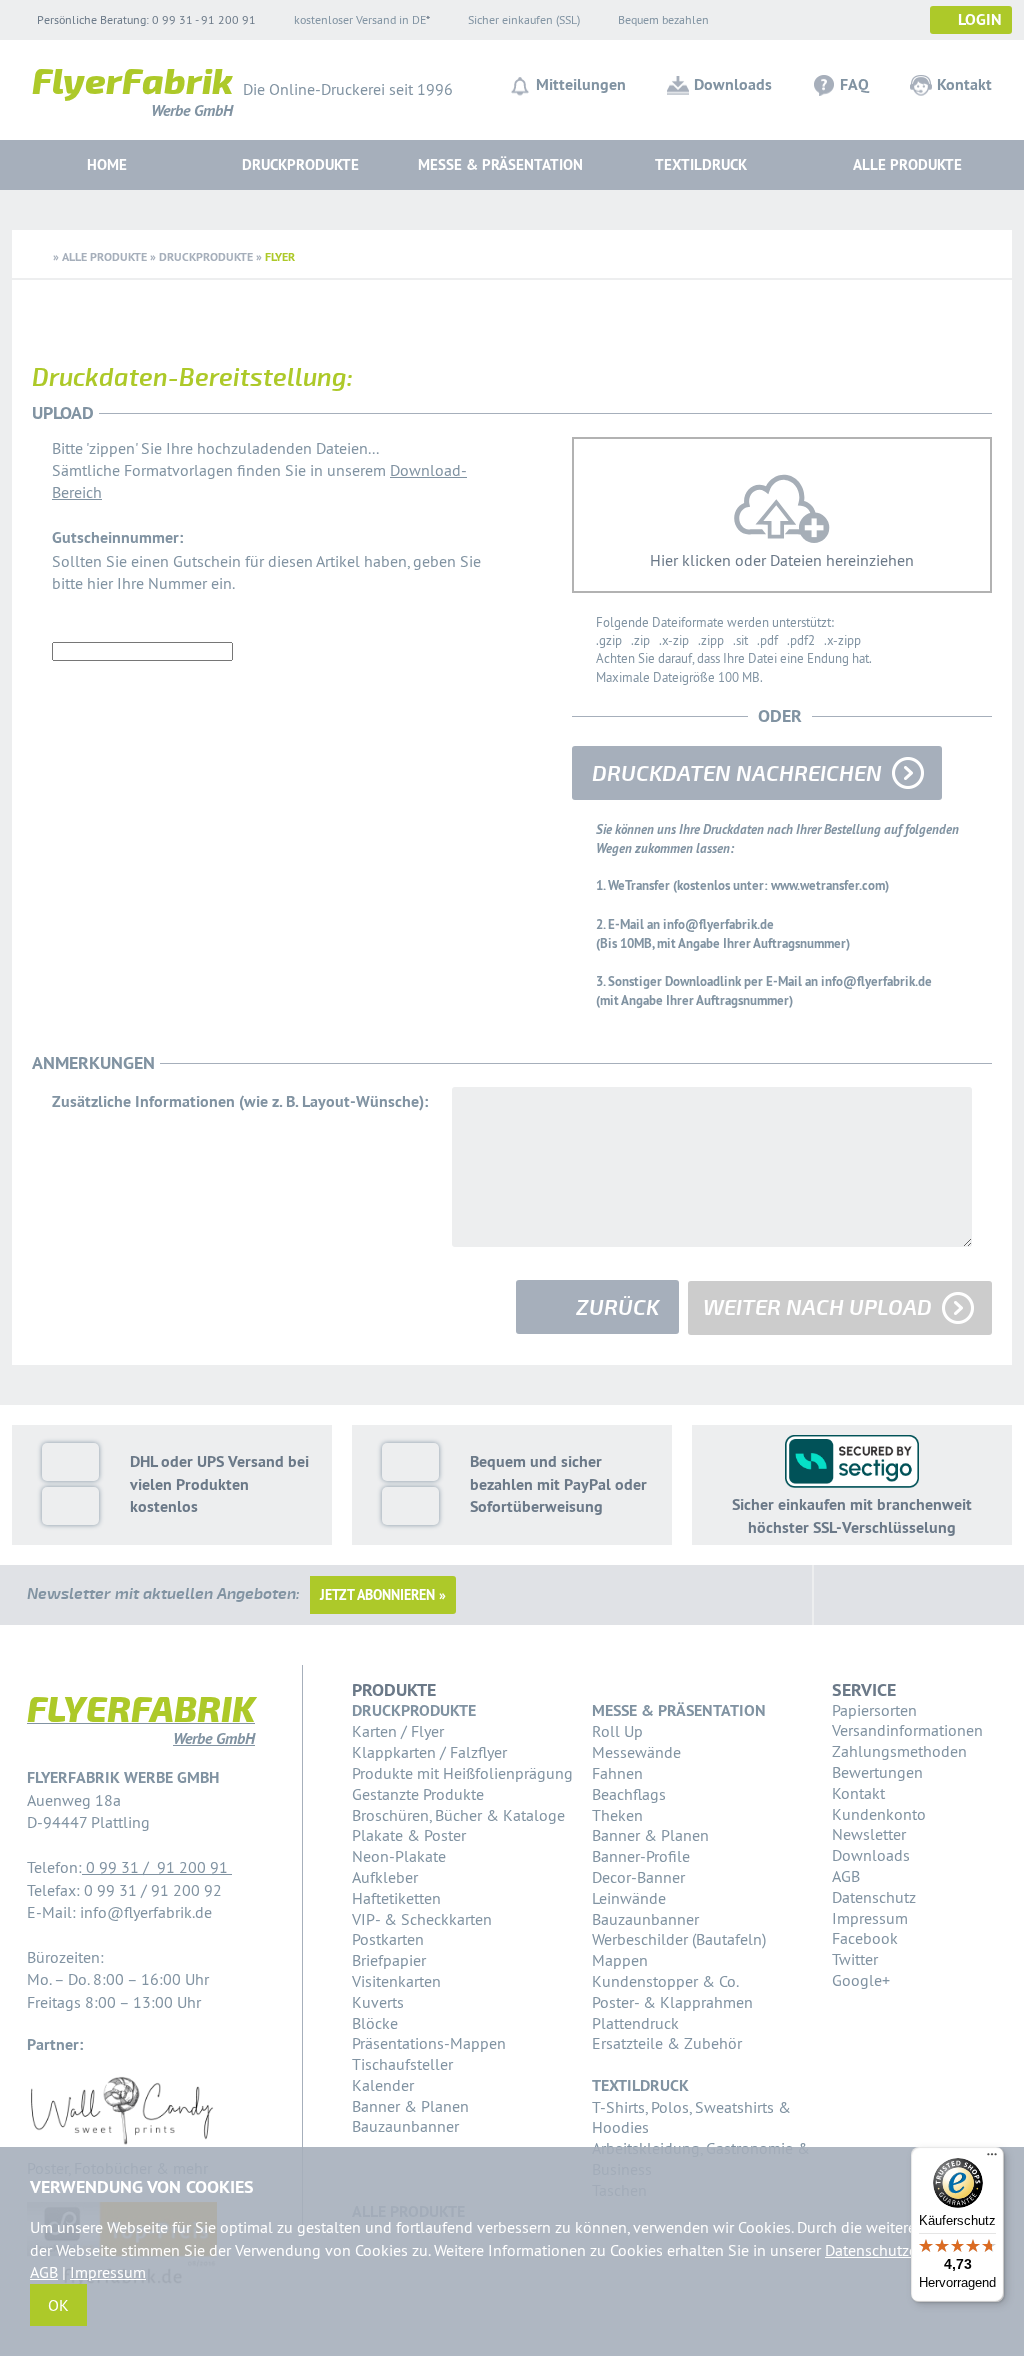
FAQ (854, 84)
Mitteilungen (581, 84)
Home (107, 164)
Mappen (620, 1960)
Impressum (870, 1918)
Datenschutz (874, 1897)
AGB (846, 1876)
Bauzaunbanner (405, 2126)
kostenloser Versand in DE (360, 19)
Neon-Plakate (399, 1856)
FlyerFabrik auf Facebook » (853, 1595)
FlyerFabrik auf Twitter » (901, 1595)
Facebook (865, 1938)
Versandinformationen (907, 1730)
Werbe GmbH (132, 96)
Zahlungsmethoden (899, 1751)
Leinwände (629, 1898)
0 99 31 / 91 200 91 (157, 1867)
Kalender (383, 2085)
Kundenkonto (879, 1814)
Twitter (855, 1959)
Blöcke (375, 2023)
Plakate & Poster (409, 1835)
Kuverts (378, 2002)
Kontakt (964, 84)
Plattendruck (635, 2023)
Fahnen (617, 1773)
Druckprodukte (206, 257)
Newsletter (869, 1834)
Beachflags (629, 1794)
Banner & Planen (410, 2106)
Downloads (733, 84)
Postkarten (388, 1939)
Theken (617, 1815)
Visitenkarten (396, 1981)
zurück (617, 1308)
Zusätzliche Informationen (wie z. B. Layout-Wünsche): (240, 1101)
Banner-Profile (641, 1856)
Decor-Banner (638, 1877)
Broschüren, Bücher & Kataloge (458, 1815)
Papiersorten (874, 1710)
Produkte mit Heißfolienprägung (462, 1773)
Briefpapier (389, 1960)
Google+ (861, 1980)
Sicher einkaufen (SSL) (524, 19)
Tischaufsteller (402, 2064)
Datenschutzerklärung (900, 2250)
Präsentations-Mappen (429, 2043)
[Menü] (992, 2159)
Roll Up (617, 1731)
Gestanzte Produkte (418, 1794)
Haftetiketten (396, 1898)
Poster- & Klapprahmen (672, 2002)
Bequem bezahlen (663, 19)
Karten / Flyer (398, 1731)
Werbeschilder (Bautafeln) (679, 1939)
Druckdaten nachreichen (737, 774)
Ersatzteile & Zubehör (667, 2043)
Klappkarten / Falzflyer (429, 1752)
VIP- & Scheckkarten (422, 1919)
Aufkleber (385, 1877)
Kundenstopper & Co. (665, 1981)
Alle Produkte (907, 164)
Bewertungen (877, 1772)
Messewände (636, 1752)
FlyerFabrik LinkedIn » (949, 1595)
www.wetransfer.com (828, 885)
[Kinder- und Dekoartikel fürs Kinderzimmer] (121, 2145)
